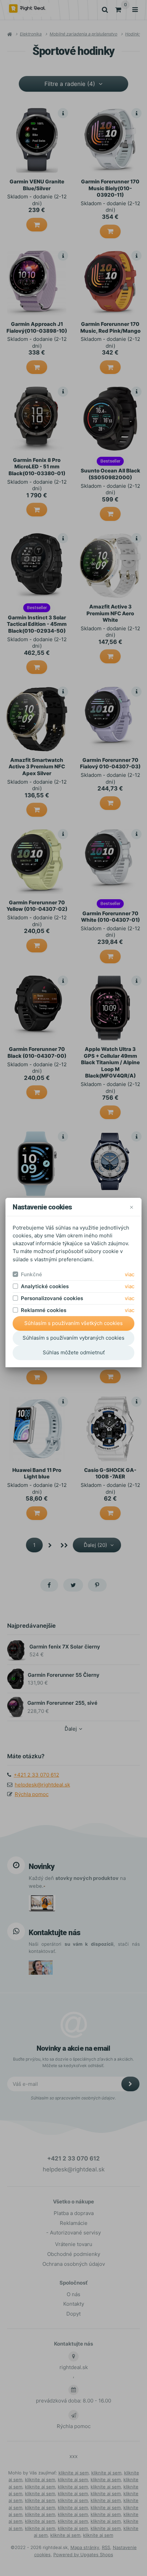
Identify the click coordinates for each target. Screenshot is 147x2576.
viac (130, 1274)
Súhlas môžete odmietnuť (74, 1352)
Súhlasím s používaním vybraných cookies (73, 1338)
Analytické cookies (45, 1286)
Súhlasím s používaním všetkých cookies (73, 1323)
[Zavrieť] (131, 1207)
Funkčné (31, 1274)
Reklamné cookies (44, 1310)
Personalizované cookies (52, 1298)
